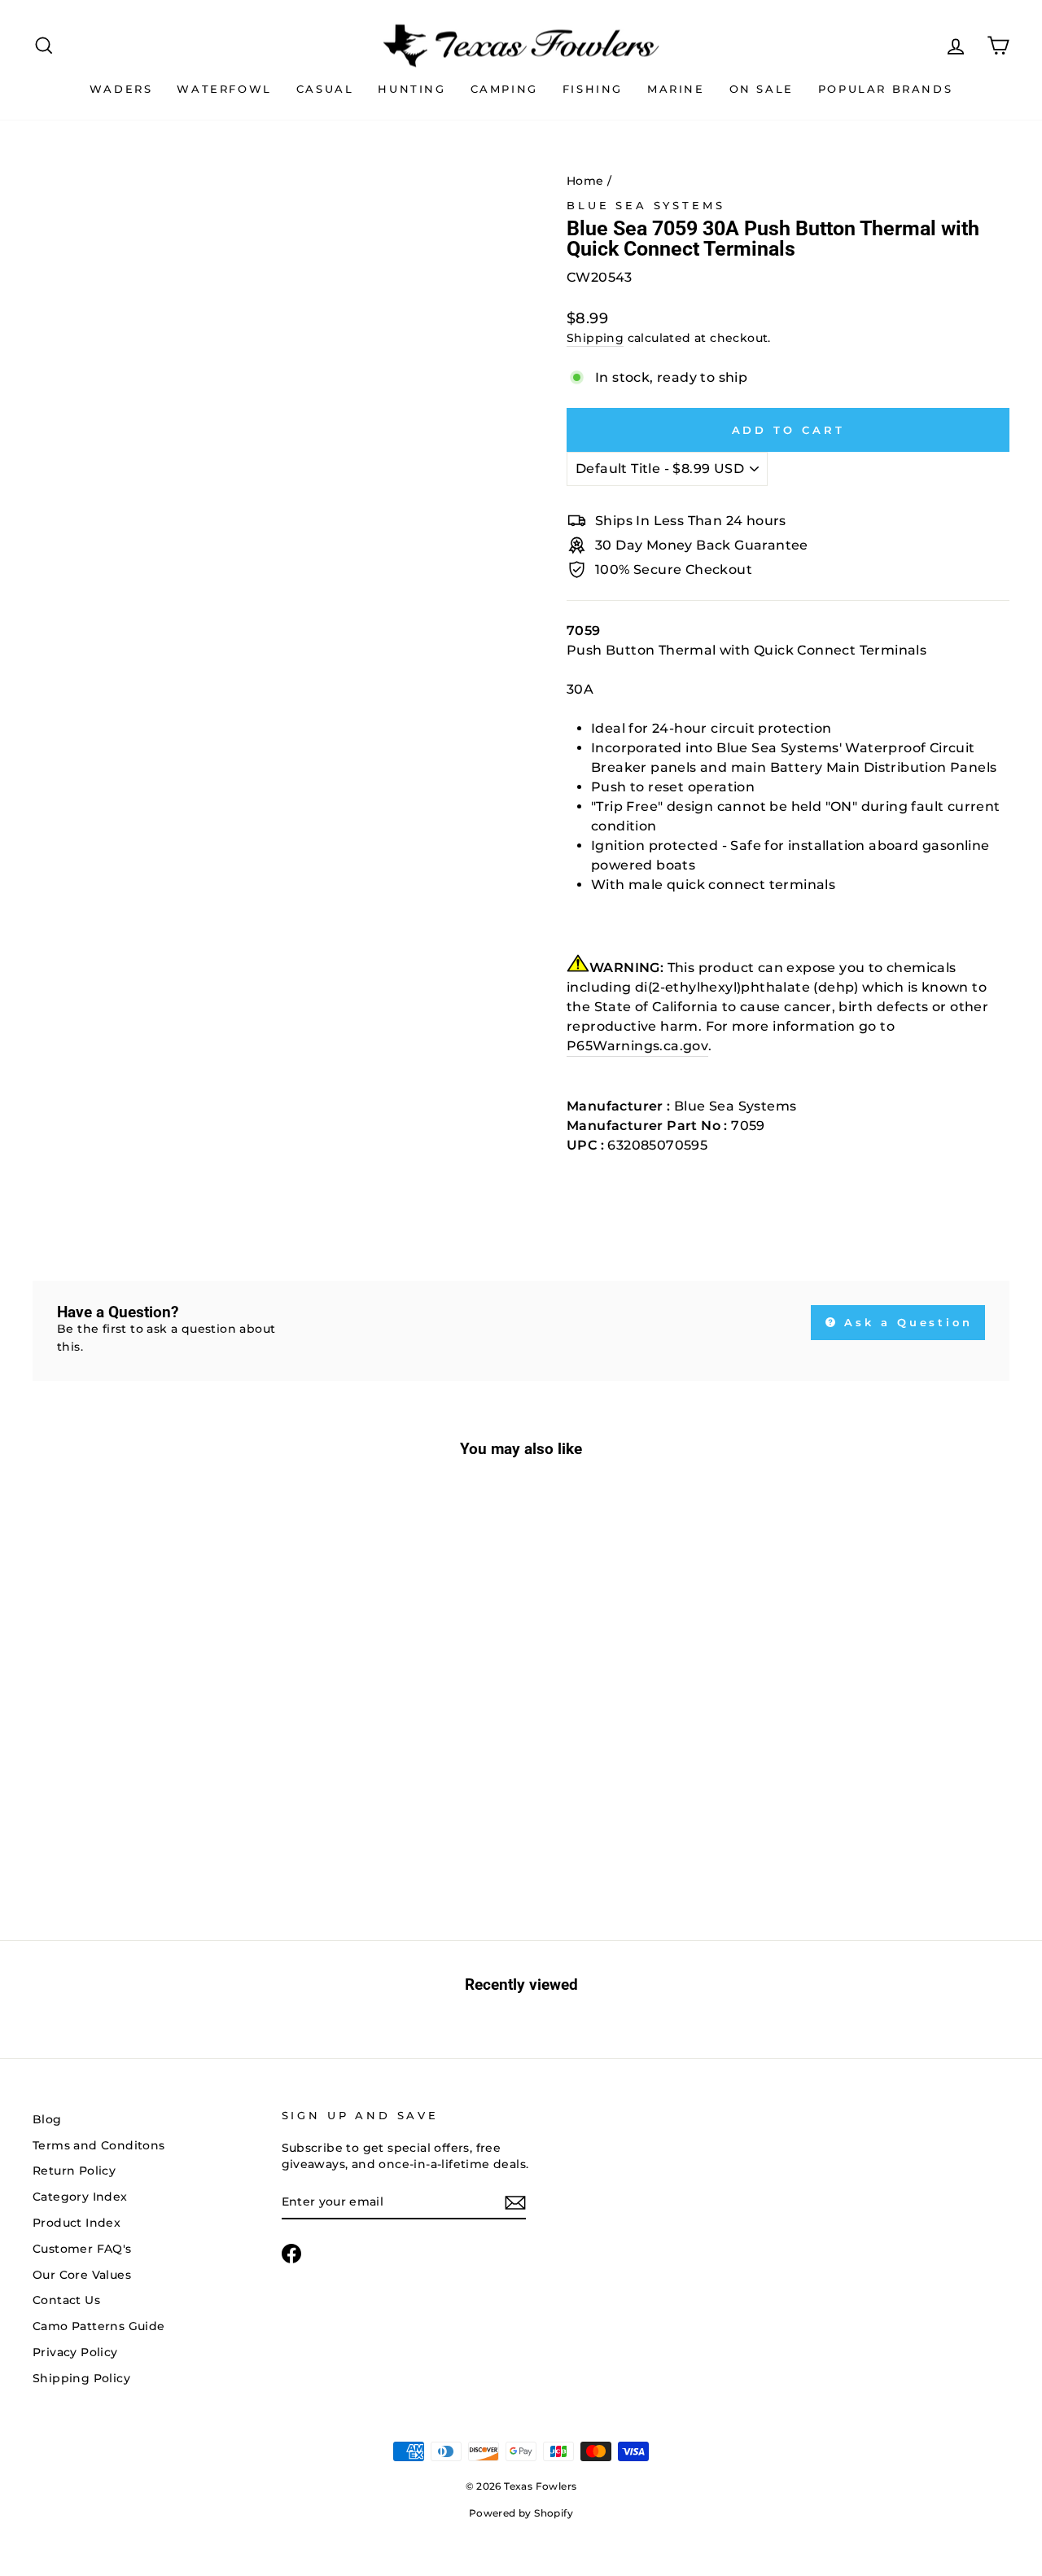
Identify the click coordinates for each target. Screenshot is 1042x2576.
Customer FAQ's (82, 2249)
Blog (47, 2119)
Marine (676, 89)
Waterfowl (224, 89)
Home (585, 181)
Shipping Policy (81, 2378)
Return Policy (74, 2171)
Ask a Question (906, 1322)
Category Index (80, 2197)
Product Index (77, 2223)
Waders (121, 89)
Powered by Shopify (521, 2513)
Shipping (595, 338)
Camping (504, 89)
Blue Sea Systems (646, 206)
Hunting (412, 89)
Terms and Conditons (99, 2145)
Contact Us (66, 2300)
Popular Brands (885, 89)
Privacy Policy (75, 2352)
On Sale (762, 89)
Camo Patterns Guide (99, 2326)
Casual (325, 89)
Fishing (593, 89)
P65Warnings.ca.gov (637, 1046)
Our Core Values (82, 2275)
